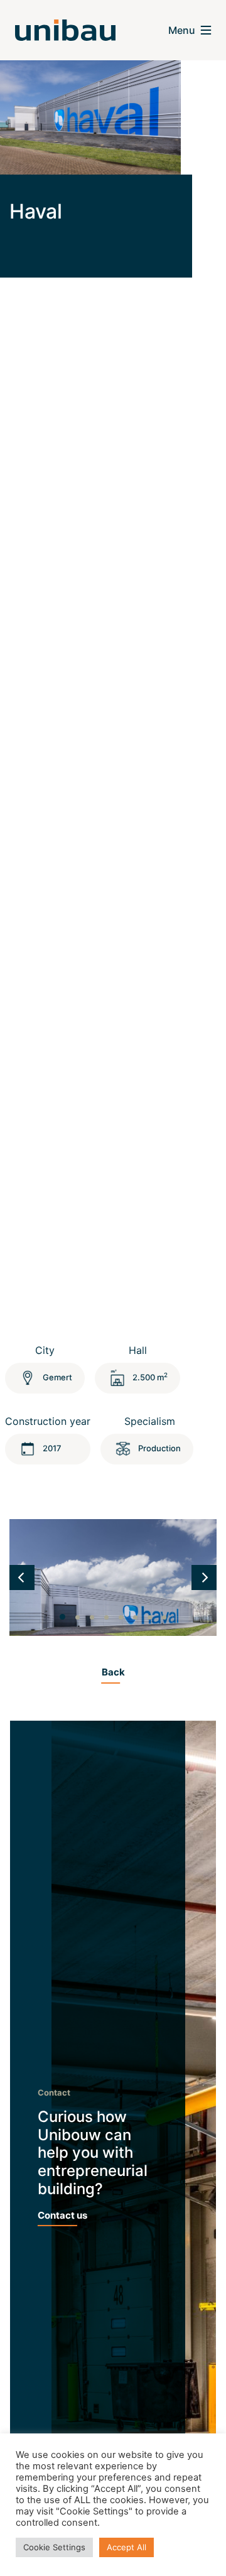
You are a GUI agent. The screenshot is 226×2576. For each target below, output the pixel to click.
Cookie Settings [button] (54, 2547)
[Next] (204, 1578)
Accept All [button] (126, 2547)
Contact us (62, 2215)
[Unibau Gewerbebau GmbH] (65, 30)
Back (113, 1672)
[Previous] (22, 1578)
